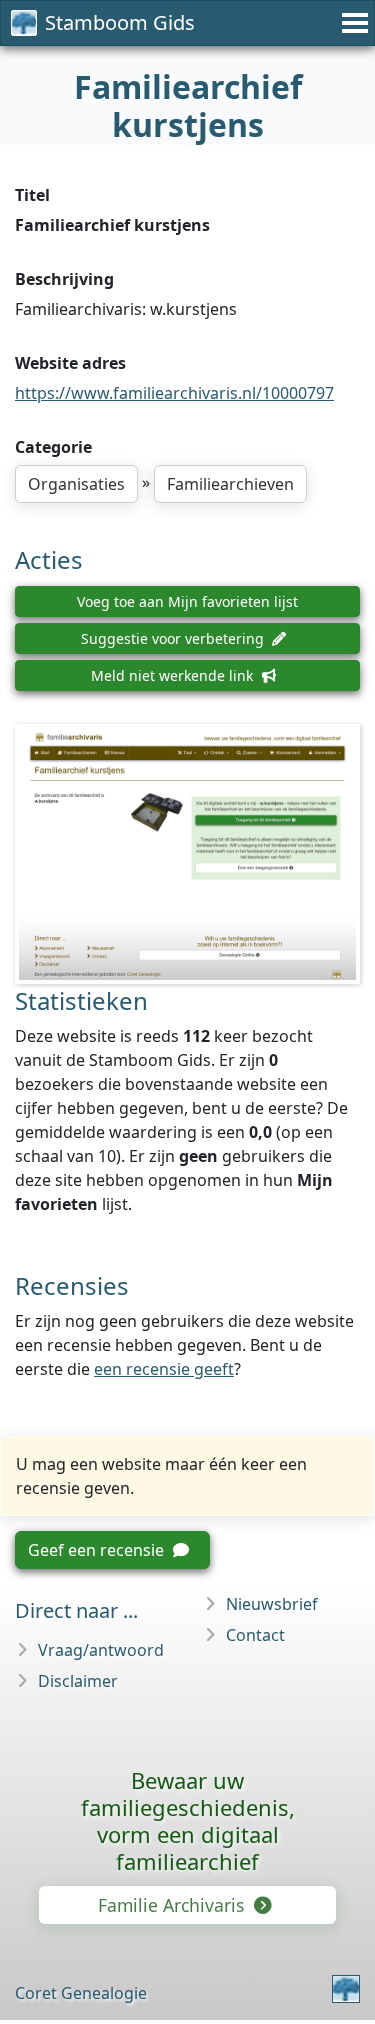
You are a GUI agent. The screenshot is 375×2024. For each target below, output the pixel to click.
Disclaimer (78, 1681)
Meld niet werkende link (174, 675)
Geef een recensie (98, 1550)
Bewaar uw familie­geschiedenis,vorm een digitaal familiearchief (188, 1820)
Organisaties (76, 484)
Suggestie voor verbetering (174, 638)
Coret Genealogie (81, 1993)
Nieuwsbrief (272, 1604)
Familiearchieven (230, 484)
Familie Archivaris (173, 1905)
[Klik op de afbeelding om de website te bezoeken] (187, 854)
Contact (255, 1635)
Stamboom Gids (120, 22)
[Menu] (352, 23)
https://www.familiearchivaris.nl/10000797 (174, 393)
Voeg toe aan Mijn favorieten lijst (187, 601)
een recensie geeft (164, 1369)
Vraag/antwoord (101, 1650)
